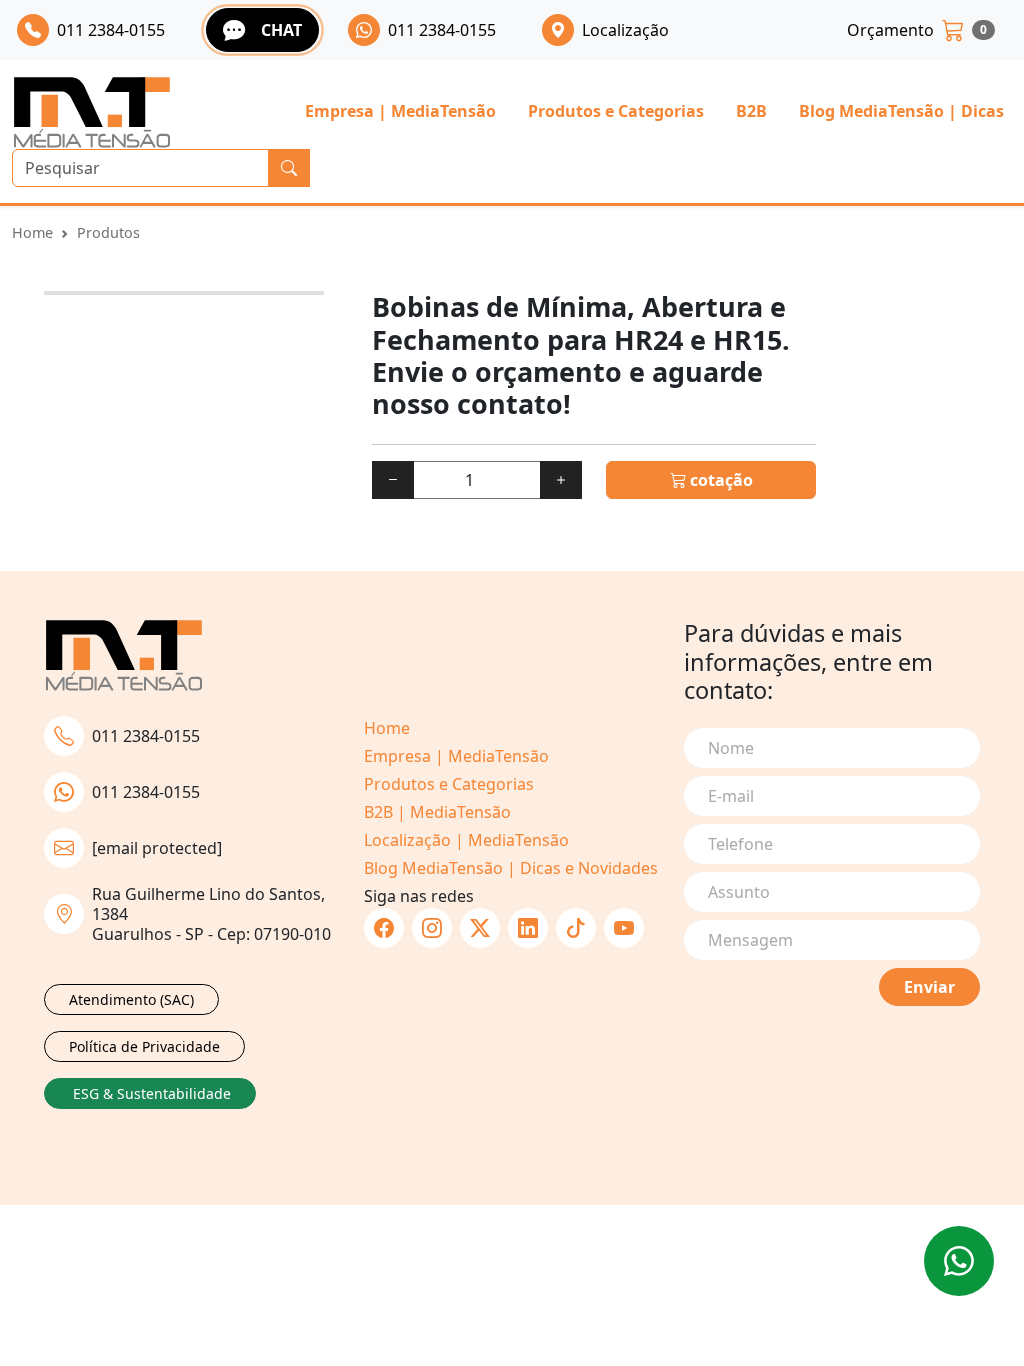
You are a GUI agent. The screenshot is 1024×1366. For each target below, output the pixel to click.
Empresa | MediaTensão (400, 111)
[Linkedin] (528, 928)
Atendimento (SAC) (131, 999)
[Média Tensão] (92, 112)
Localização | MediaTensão (466, 840)
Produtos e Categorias (616, 111)
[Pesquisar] (289, 168)
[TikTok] (576, 928)
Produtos (108, 232)
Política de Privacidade (144, 1046)
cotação (719, 480)
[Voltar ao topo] (959, 1261)
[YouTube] (624, 928)
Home (32, 232)
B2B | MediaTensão (437, 812)
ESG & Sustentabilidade (152, 1093)
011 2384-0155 (146, 736)
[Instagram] (432, 928)
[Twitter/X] (480, 928)
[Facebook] (384, 928)
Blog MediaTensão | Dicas (901, 111)
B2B (751, 111)
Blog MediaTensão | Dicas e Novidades (511, 868)
